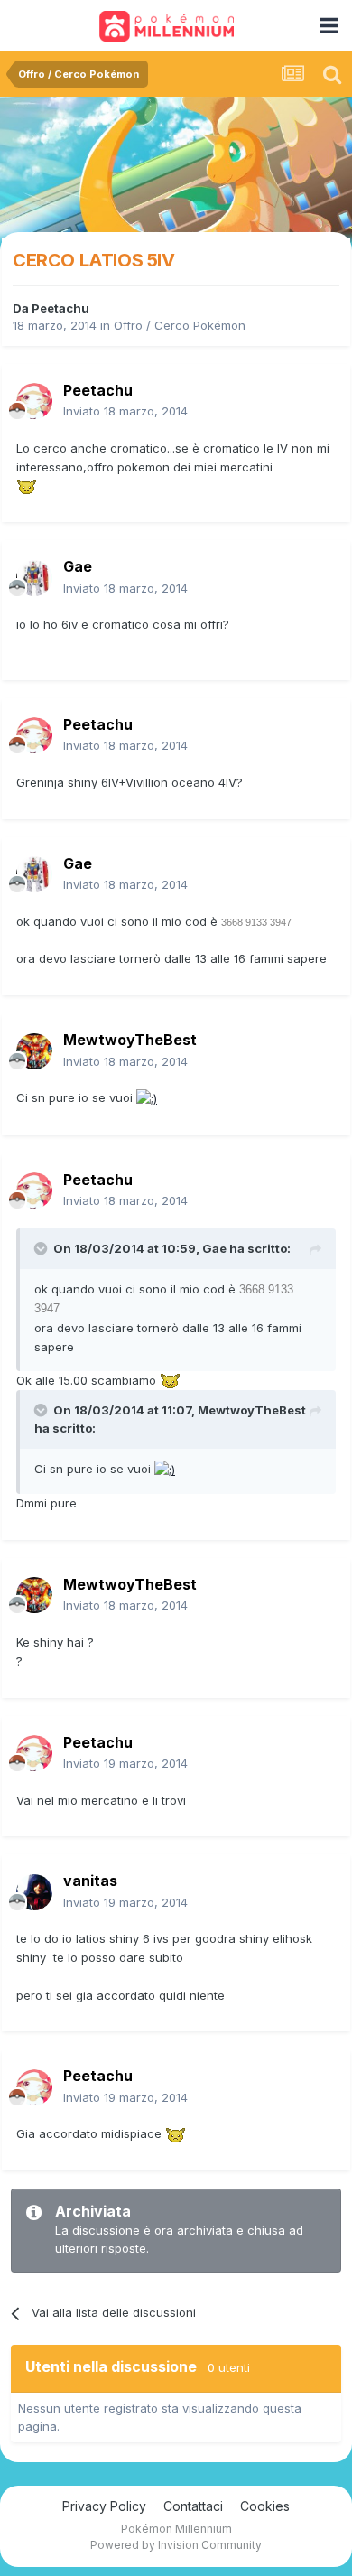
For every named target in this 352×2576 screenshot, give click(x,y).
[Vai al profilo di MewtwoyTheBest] (34, 1051)
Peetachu (60, 308)
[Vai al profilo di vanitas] (34, 1892)
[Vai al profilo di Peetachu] (34, 401)
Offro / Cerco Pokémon (180, 325)
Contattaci (193, 2506)
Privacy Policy (104, 2506)
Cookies (265, 2506)
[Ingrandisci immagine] (27, 485)
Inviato (125, 411)
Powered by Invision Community (176, 2545)
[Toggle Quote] (42, 1248)
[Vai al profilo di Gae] (34, 578)
